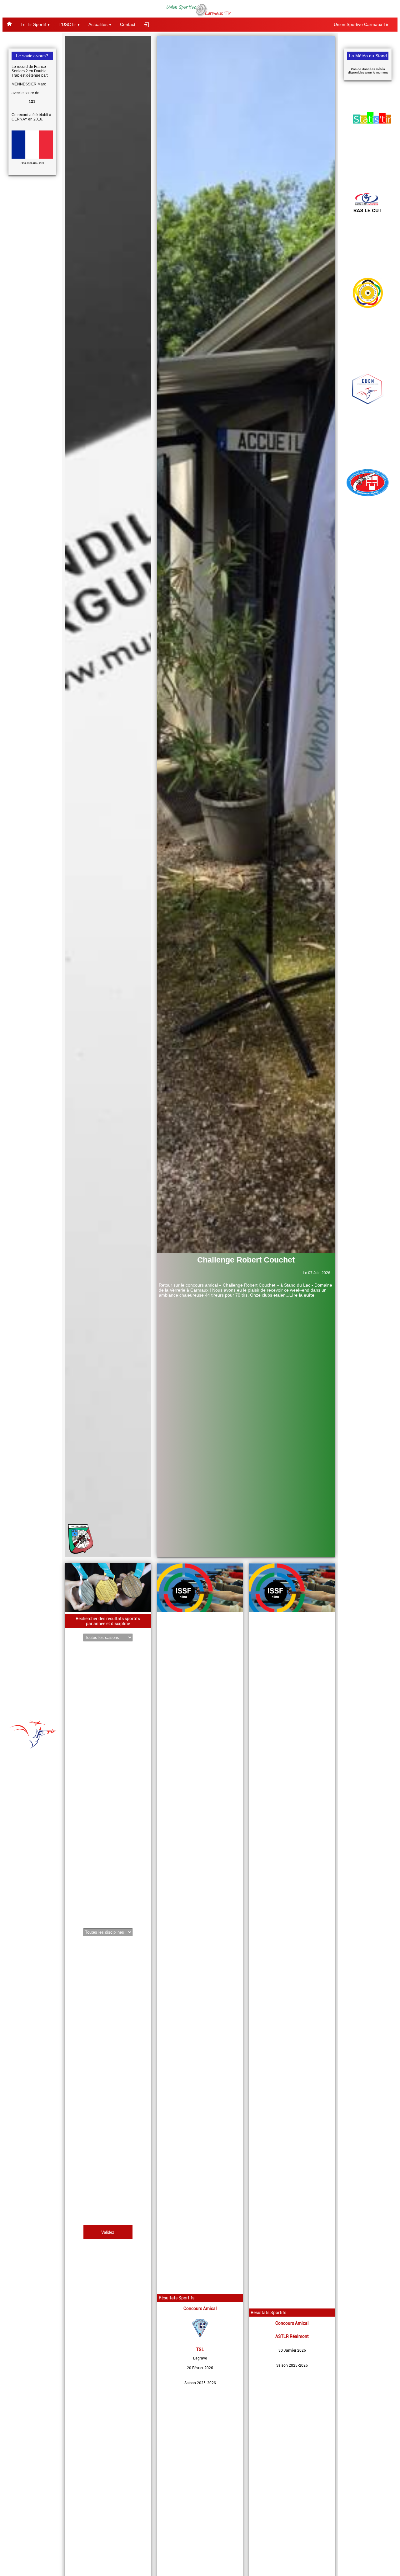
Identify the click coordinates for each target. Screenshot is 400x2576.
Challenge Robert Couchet (246, 1260)
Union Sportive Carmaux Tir (361, 24)
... (300, 1295)
